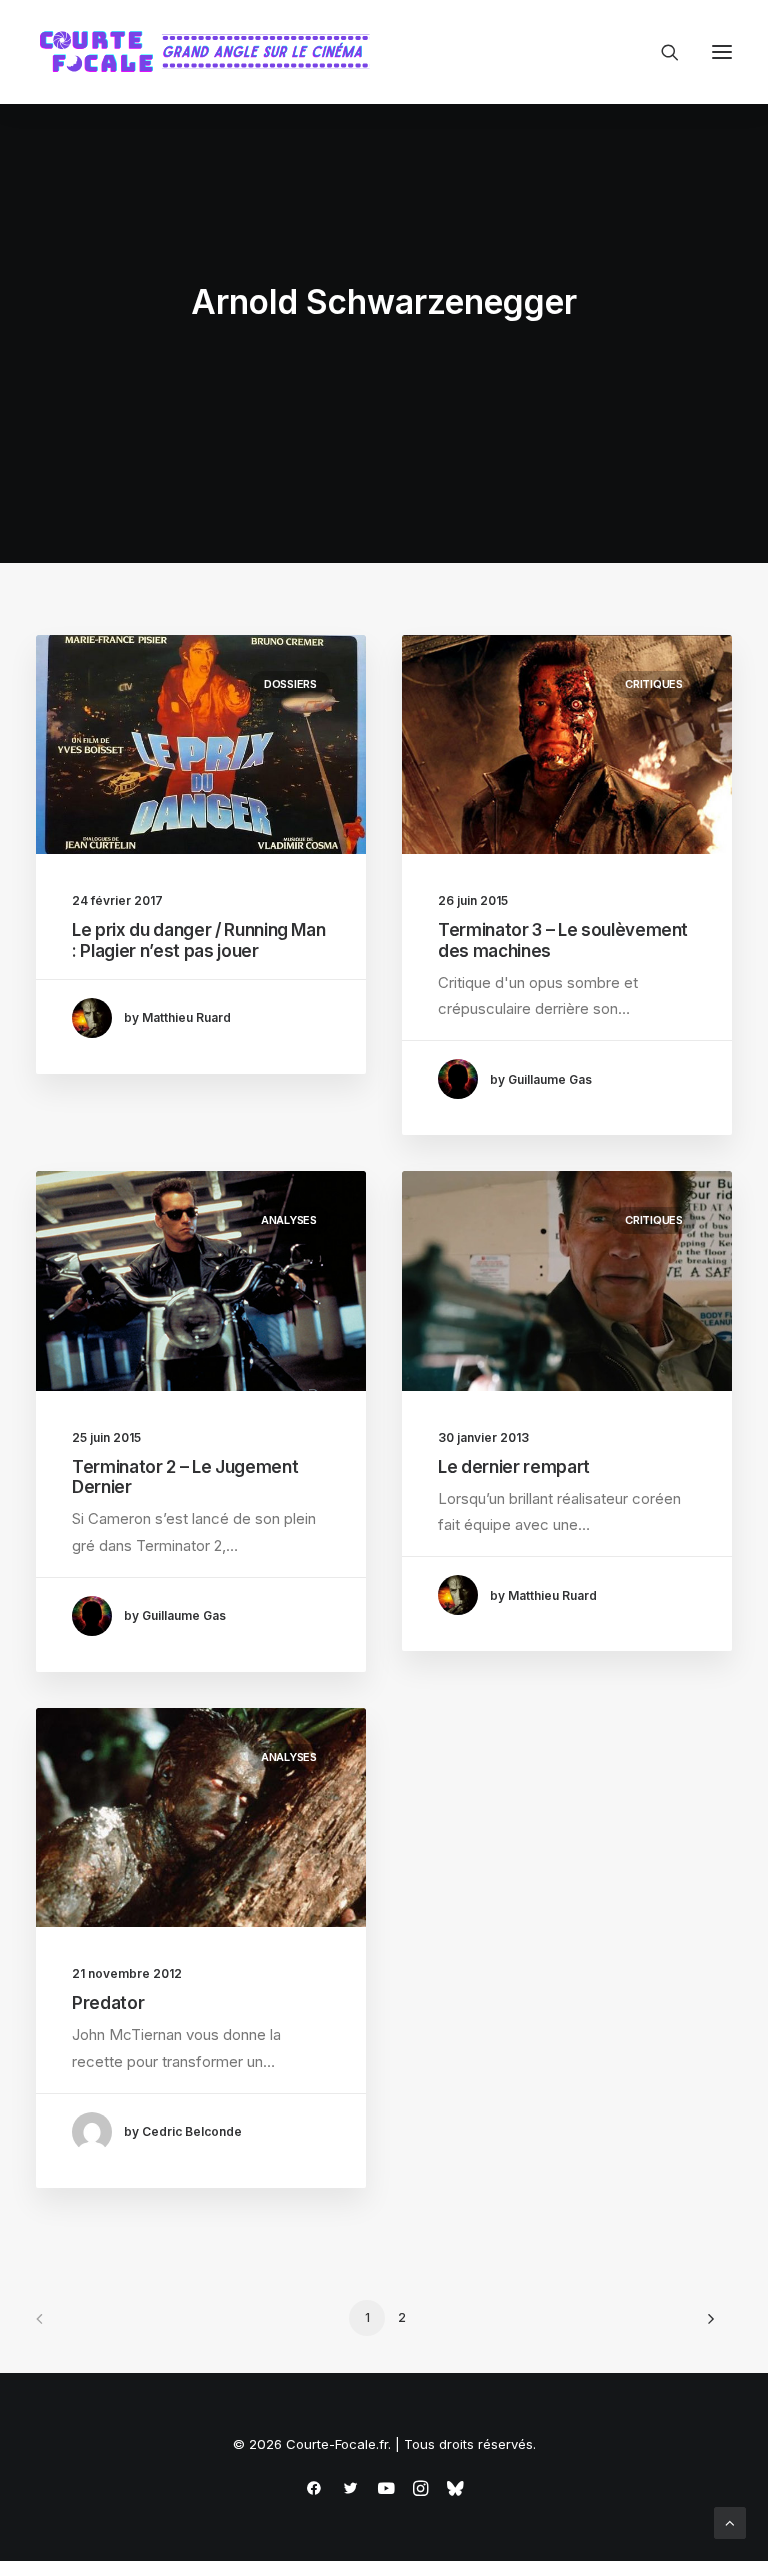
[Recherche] (661, 52)
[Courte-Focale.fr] (211, 52)
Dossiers (290, 684)
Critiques (654, 684)
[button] (722, 52)
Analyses (289, 1220)
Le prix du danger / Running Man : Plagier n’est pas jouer (198, 940)
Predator (108, 2003)
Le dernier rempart (514, 1467)
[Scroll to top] (730, 2521)
